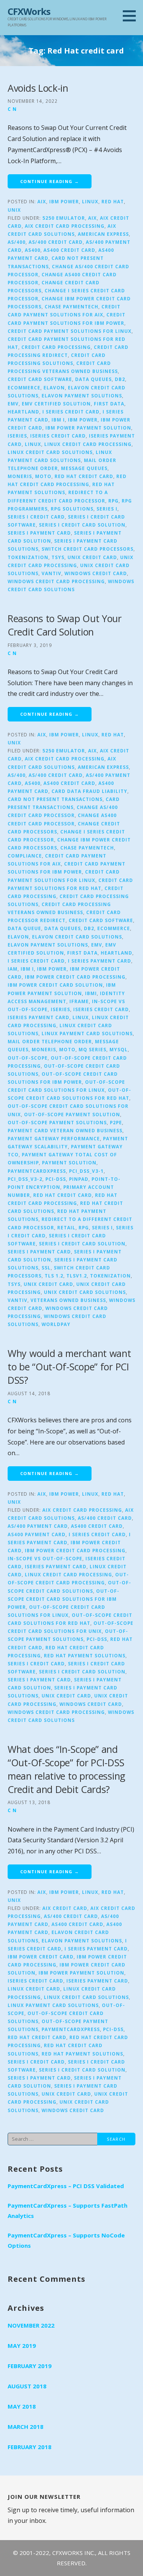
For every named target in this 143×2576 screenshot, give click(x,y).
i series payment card (100, 961)
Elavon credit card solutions (77, 937)
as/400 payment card (38, 1526)
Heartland (23, 412)
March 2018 (26, 2427)
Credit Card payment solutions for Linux (70, 331)
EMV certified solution (56, 404)
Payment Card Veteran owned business (65, 1130)
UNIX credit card (92, 557)
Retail (66, 1227)
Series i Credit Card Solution (82, 525)
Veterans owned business (68, 1300)
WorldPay (56, 1324)
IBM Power (64, 201)
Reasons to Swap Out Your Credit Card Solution (65, 625)
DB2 (120, 379)
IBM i (58, 420)
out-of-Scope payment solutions (57, 1122)
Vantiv (51, 573)
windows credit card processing (56, 581)
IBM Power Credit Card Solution (55, 985)
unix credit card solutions (85, 1292)
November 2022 (31, 2325)
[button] (132, 16)
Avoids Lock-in (38, 88)
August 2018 (27, 2386)
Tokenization (28, 557)
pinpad (79, 1179)
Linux (90, 201)
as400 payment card (37, 1534)
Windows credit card (96, 573)
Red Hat (113, 201)
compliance (25, 856)
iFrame (79, 1001)
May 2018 (22, 2406)
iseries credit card (58, 436)
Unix (14, 210)
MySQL (119, 1049)
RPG (113, 501)
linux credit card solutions (50, 452)
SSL (46, 1268)
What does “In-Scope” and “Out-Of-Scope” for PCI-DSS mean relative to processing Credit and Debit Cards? (67, 1769)
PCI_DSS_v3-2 (25, 1179)
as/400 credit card (56, 242)
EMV (13, 404)
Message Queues (84, 468)
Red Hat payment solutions (85, 1655)
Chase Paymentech (71, 306)
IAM (13, 969)
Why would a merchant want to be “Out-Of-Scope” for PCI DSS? (69, 1367)
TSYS (58, 557)
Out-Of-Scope (28, 1058)
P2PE (116, 1122)
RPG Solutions (72, 509)
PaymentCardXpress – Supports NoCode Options (66, 2240)
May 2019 (22, 2346)
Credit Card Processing (56, 347)
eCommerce (24, 387)
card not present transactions (55, 799)
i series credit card (71, 412)
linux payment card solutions (87, 1033)
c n (12, 109)
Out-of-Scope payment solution (72, 1114)
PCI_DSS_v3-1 (86, 1171)
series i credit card (36, 517)
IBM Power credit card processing (75, 977)
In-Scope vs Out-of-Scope (45, 1558)
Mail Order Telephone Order (50, 1041)
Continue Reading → (50, 181)
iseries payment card (39, 1017)
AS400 (33, 250)
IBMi (91, 993)
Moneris (20, 476)
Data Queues (93, 379)
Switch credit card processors (88, 549)
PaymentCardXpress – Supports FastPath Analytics (67, 2210)
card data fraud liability (89, 791)
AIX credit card (65, 1908)
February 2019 (30, 2366)
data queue (24, 928)
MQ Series (92, 1049)
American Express (103, 234)
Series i (107, 509)
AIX (42, 201)
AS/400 (17, 242)
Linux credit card (34, 1989)
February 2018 (30, 2447)
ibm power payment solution (88, 428)
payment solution (69, 1162)
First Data (109, 404)
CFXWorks (29, 11)
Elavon (54, 387)
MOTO (43, 476)
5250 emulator (64, 218)
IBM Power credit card (41, 1957)
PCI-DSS (56, 1179)
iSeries (17, 436)
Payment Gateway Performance (54, 1138)
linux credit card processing (88, 444)
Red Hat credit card (84, 476)
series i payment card (39, 533)
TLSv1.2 (77, 1276)
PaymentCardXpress (37, 1171)
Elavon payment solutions (82, 396)
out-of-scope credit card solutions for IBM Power (63, 1599)
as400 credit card (69, 250)
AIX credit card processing (65, 226)
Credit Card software (40, 379)
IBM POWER (83, 420)
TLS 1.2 (54, 1276)
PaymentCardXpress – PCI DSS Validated (66, 2186)
